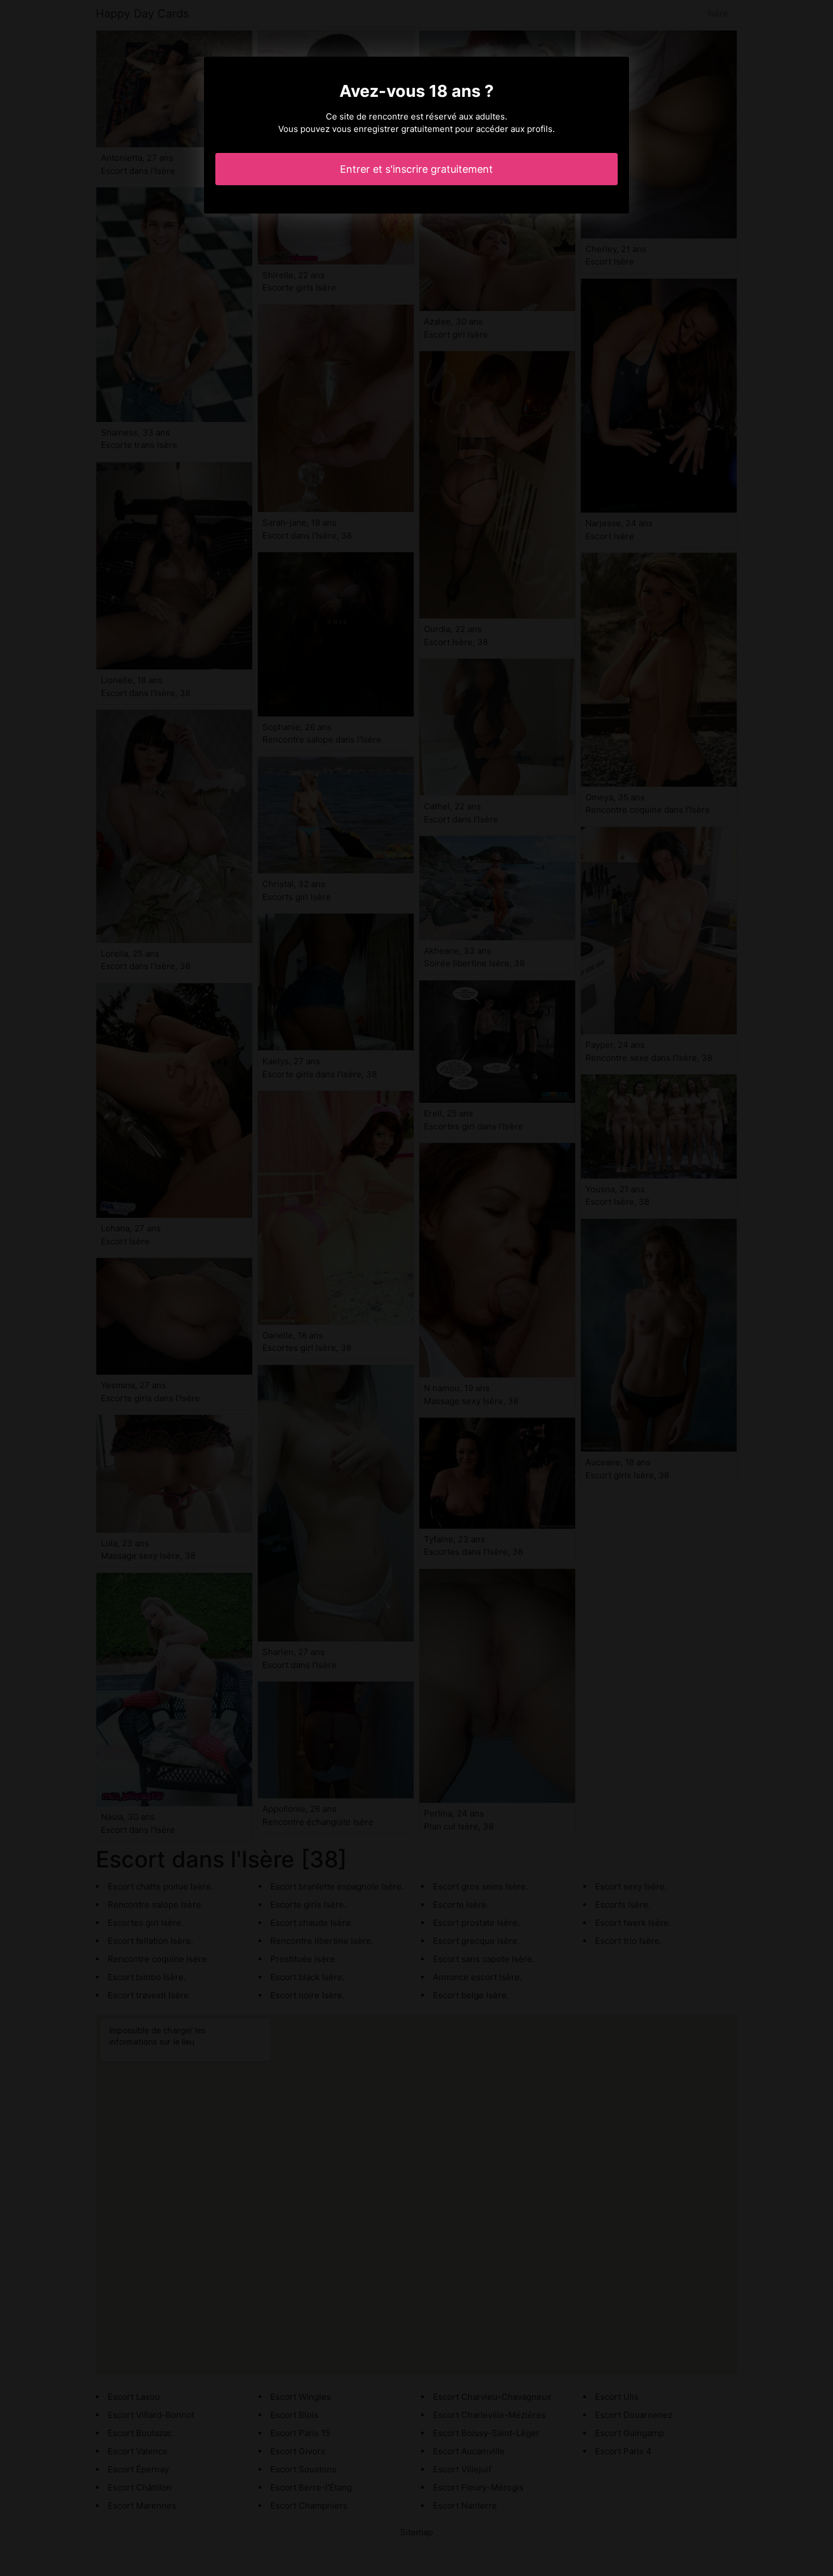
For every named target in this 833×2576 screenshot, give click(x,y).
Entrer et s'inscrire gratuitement (416, 169)
